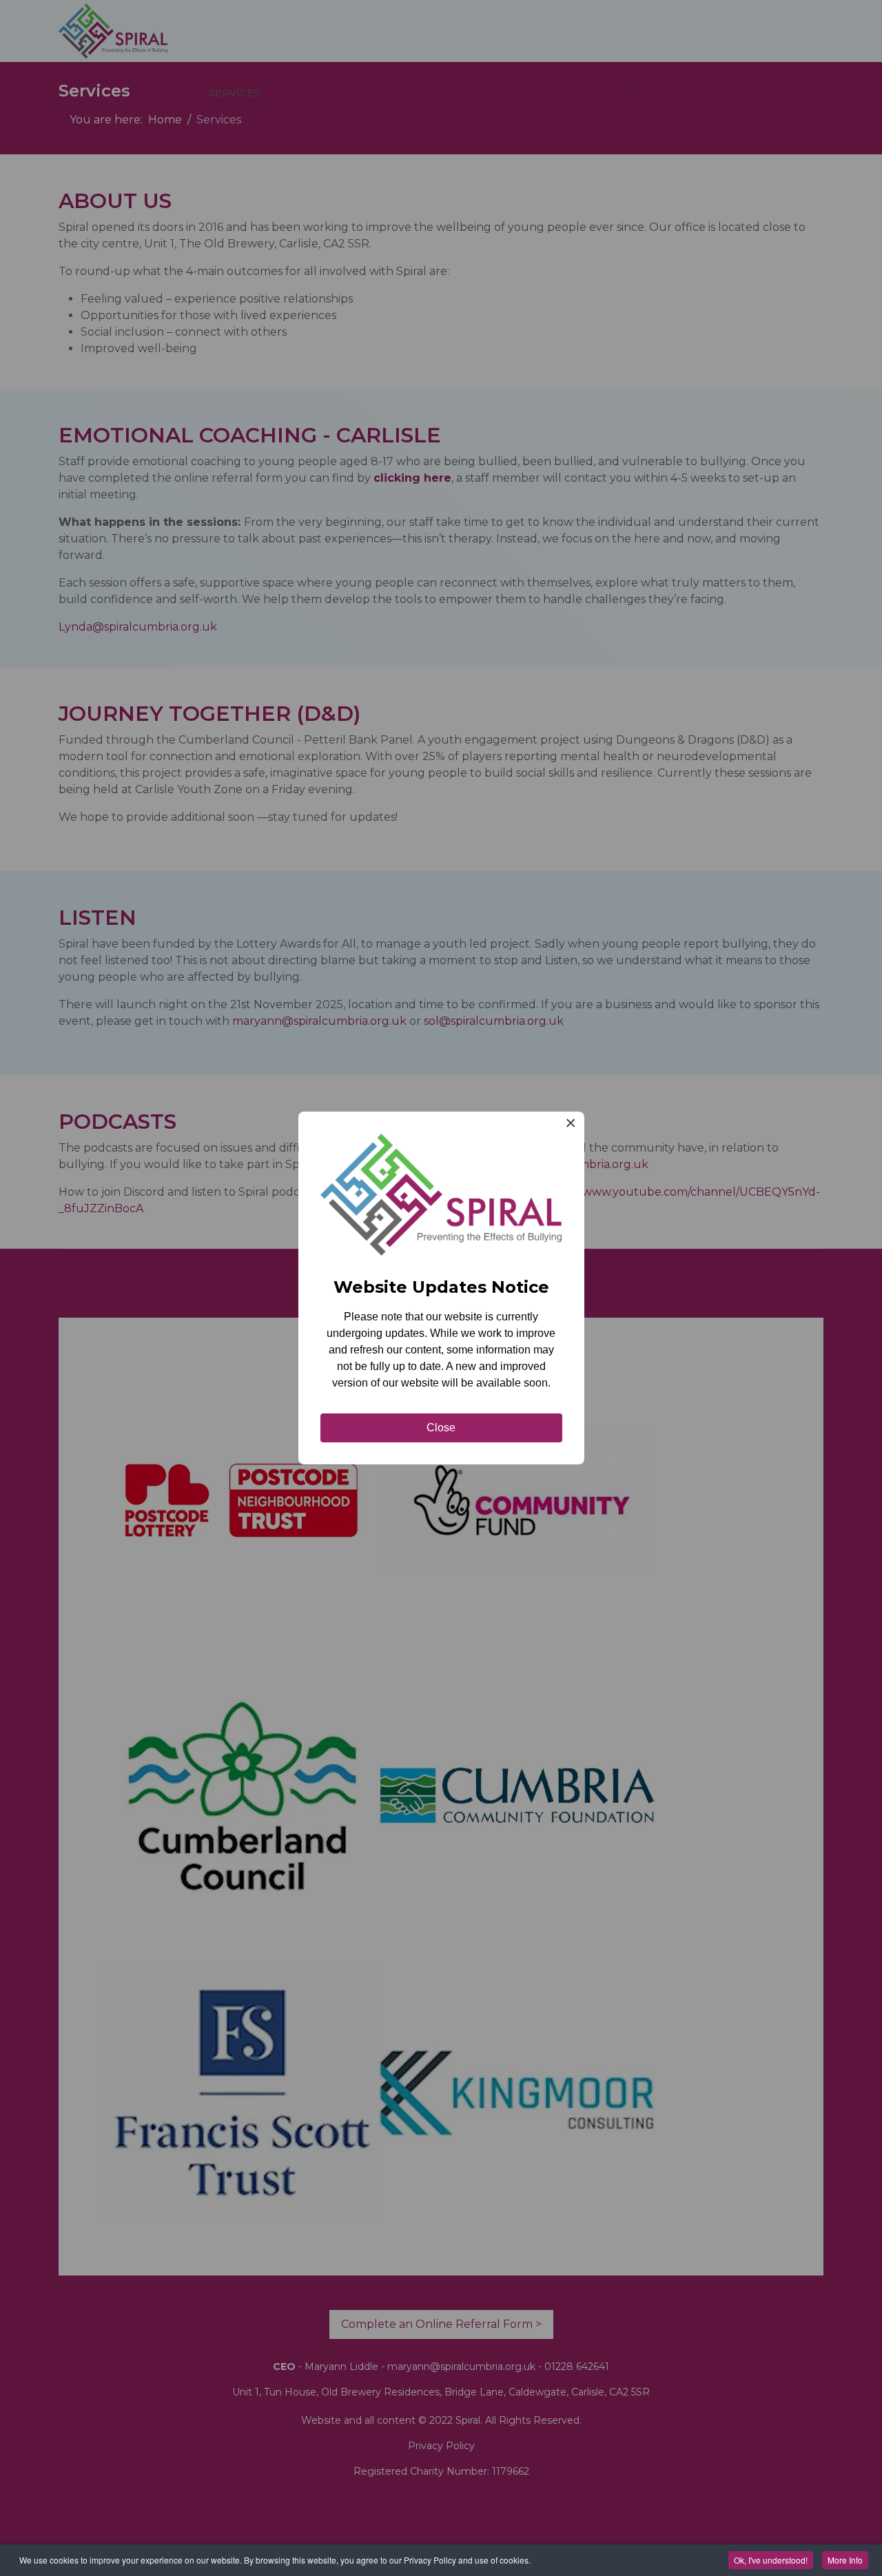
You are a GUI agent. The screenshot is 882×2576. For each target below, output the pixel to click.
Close (441, 1428)
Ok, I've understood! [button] (771, 2560)
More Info (845, 2560)
